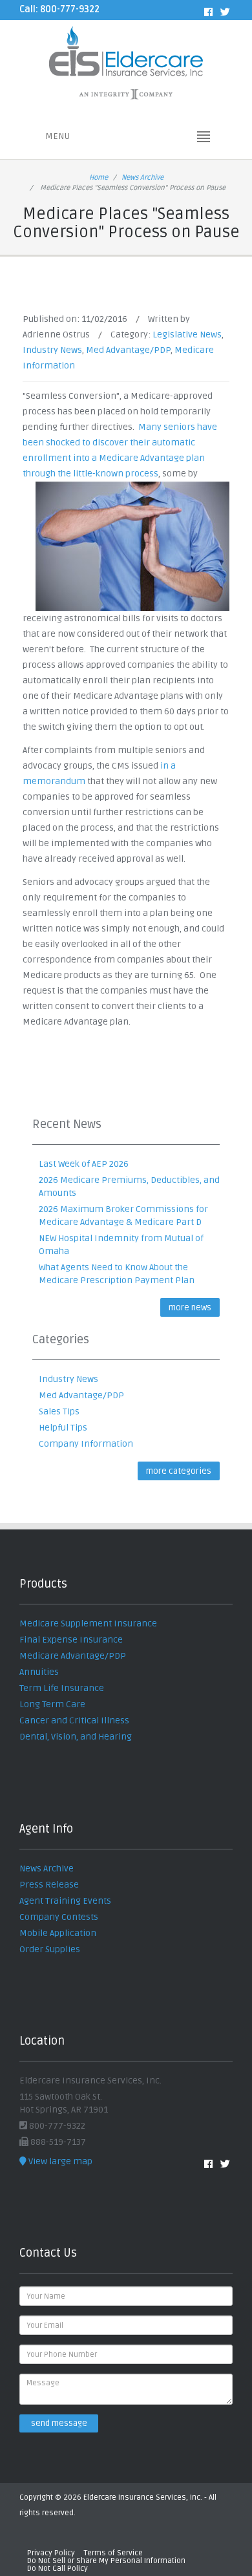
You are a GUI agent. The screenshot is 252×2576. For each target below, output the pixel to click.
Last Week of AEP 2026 (84, 1164)
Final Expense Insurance (71, 1640)
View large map (59, 2161)
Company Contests (59, 1917)
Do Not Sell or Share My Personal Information (106, 2561)
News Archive (142, 177)
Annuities (39, 1672)
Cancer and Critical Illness (74, 1720)
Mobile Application (58, 1933)
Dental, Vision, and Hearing (76, 1737)
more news (190, 1308)
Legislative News (187, 335)
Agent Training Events (65, 1901)
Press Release (49, 1885)
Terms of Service (113, 2553)
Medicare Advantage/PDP (73, 1656)
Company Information (86, 1444)
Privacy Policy (51, 2553)
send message (59, 2423)
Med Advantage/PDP (128, 350)
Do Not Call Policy (58, 2569)
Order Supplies (50, 1949)
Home (99, 177)
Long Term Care (52, 1704)
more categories (179, 1471)
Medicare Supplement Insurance (88, 1623)
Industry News (52, 350)
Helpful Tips (63, 1428)
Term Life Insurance (62, 1688)
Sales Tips (59, 1411)
